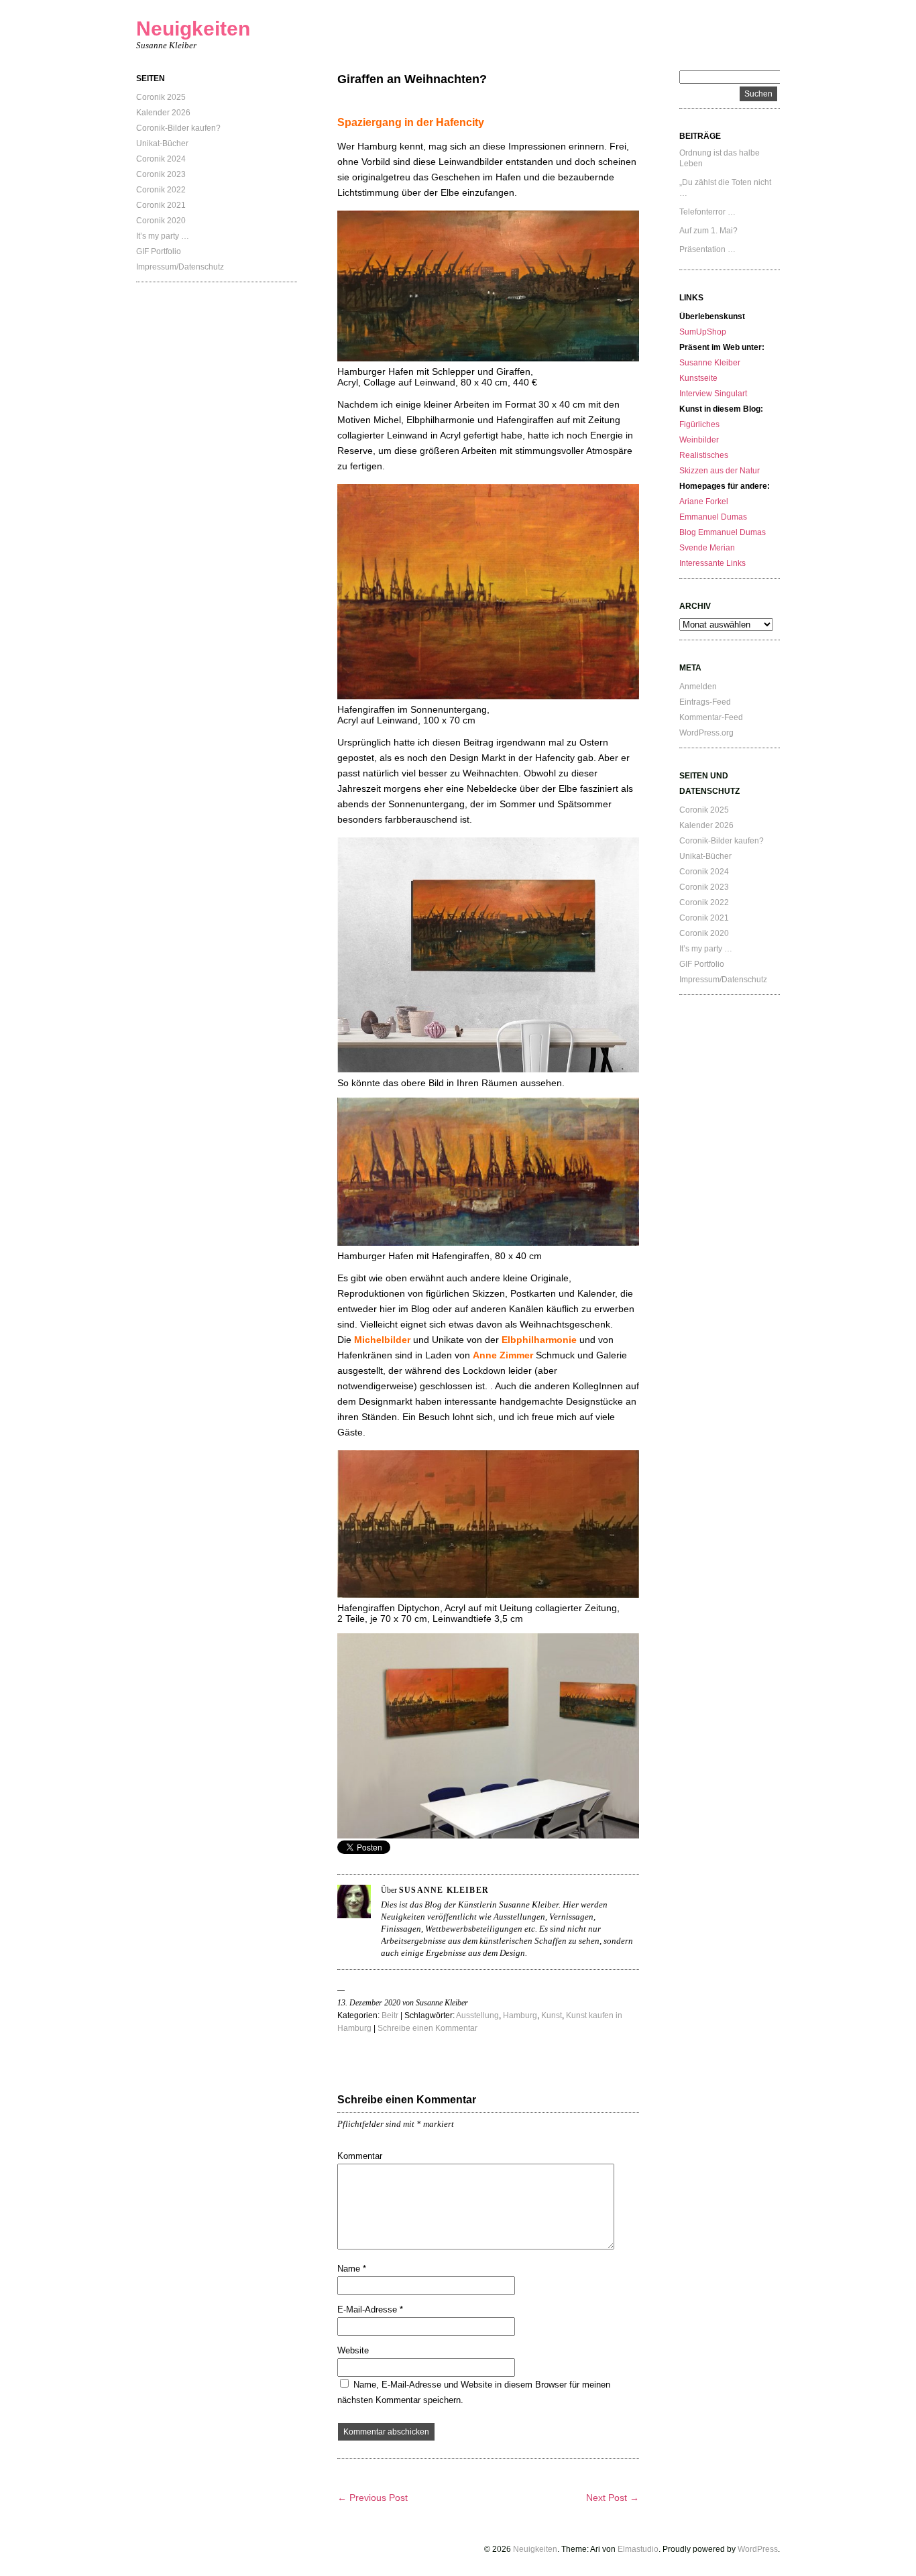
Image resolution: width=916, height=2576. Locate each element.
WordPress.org (706, 733)
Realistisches (704, 455)
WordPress (758, 2549)
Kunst (552, 2015)
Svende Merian (707, 548)
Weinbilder (699, 440)
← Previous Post (373, 2498)
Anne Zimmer (503, 1355)
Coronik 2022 (161, 190)
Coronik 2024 (161, 159)
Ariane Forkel (704, 502)
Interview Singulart (713, 394)
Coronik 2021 (161, 205)
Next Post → (613, 2498)
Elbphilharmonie (539, 1340)
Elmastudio (638, 2549)
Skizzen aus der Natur (720, 471)
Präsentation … (707, 249)
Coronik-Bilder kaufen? (178, 128)
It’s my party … (163, 236)
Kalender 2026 (163, 113)
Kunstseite (698, 378)
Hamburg (520, 2015)
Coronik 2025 (161, 97)
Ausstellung (477, 2015)
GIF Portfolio (159, 251)
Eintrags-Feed (705, 702)
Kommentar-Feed (711, 717)
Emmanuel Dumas (713, 517)
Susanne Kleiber (710, 363)
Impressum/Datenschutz (180, 267)
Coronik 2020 (161, 221)
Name (352, 2269)
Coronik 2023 (161, 174)
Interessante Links (712, 563)
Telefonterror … (707, 212)
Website (353, 2350)
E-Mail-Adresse (370, 2309)
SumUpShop (703, 332)
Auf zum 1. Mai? (708, 231)
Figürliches (699, 424)
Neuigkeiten (193, 28)
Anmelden (698, 687)
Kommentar (360, 2156)
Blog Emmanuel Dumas (723, 532)
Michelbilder (382, 1340)
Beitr (390, 2015)
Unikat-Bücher (162, 143)
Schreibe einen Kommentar (427, 2028)
